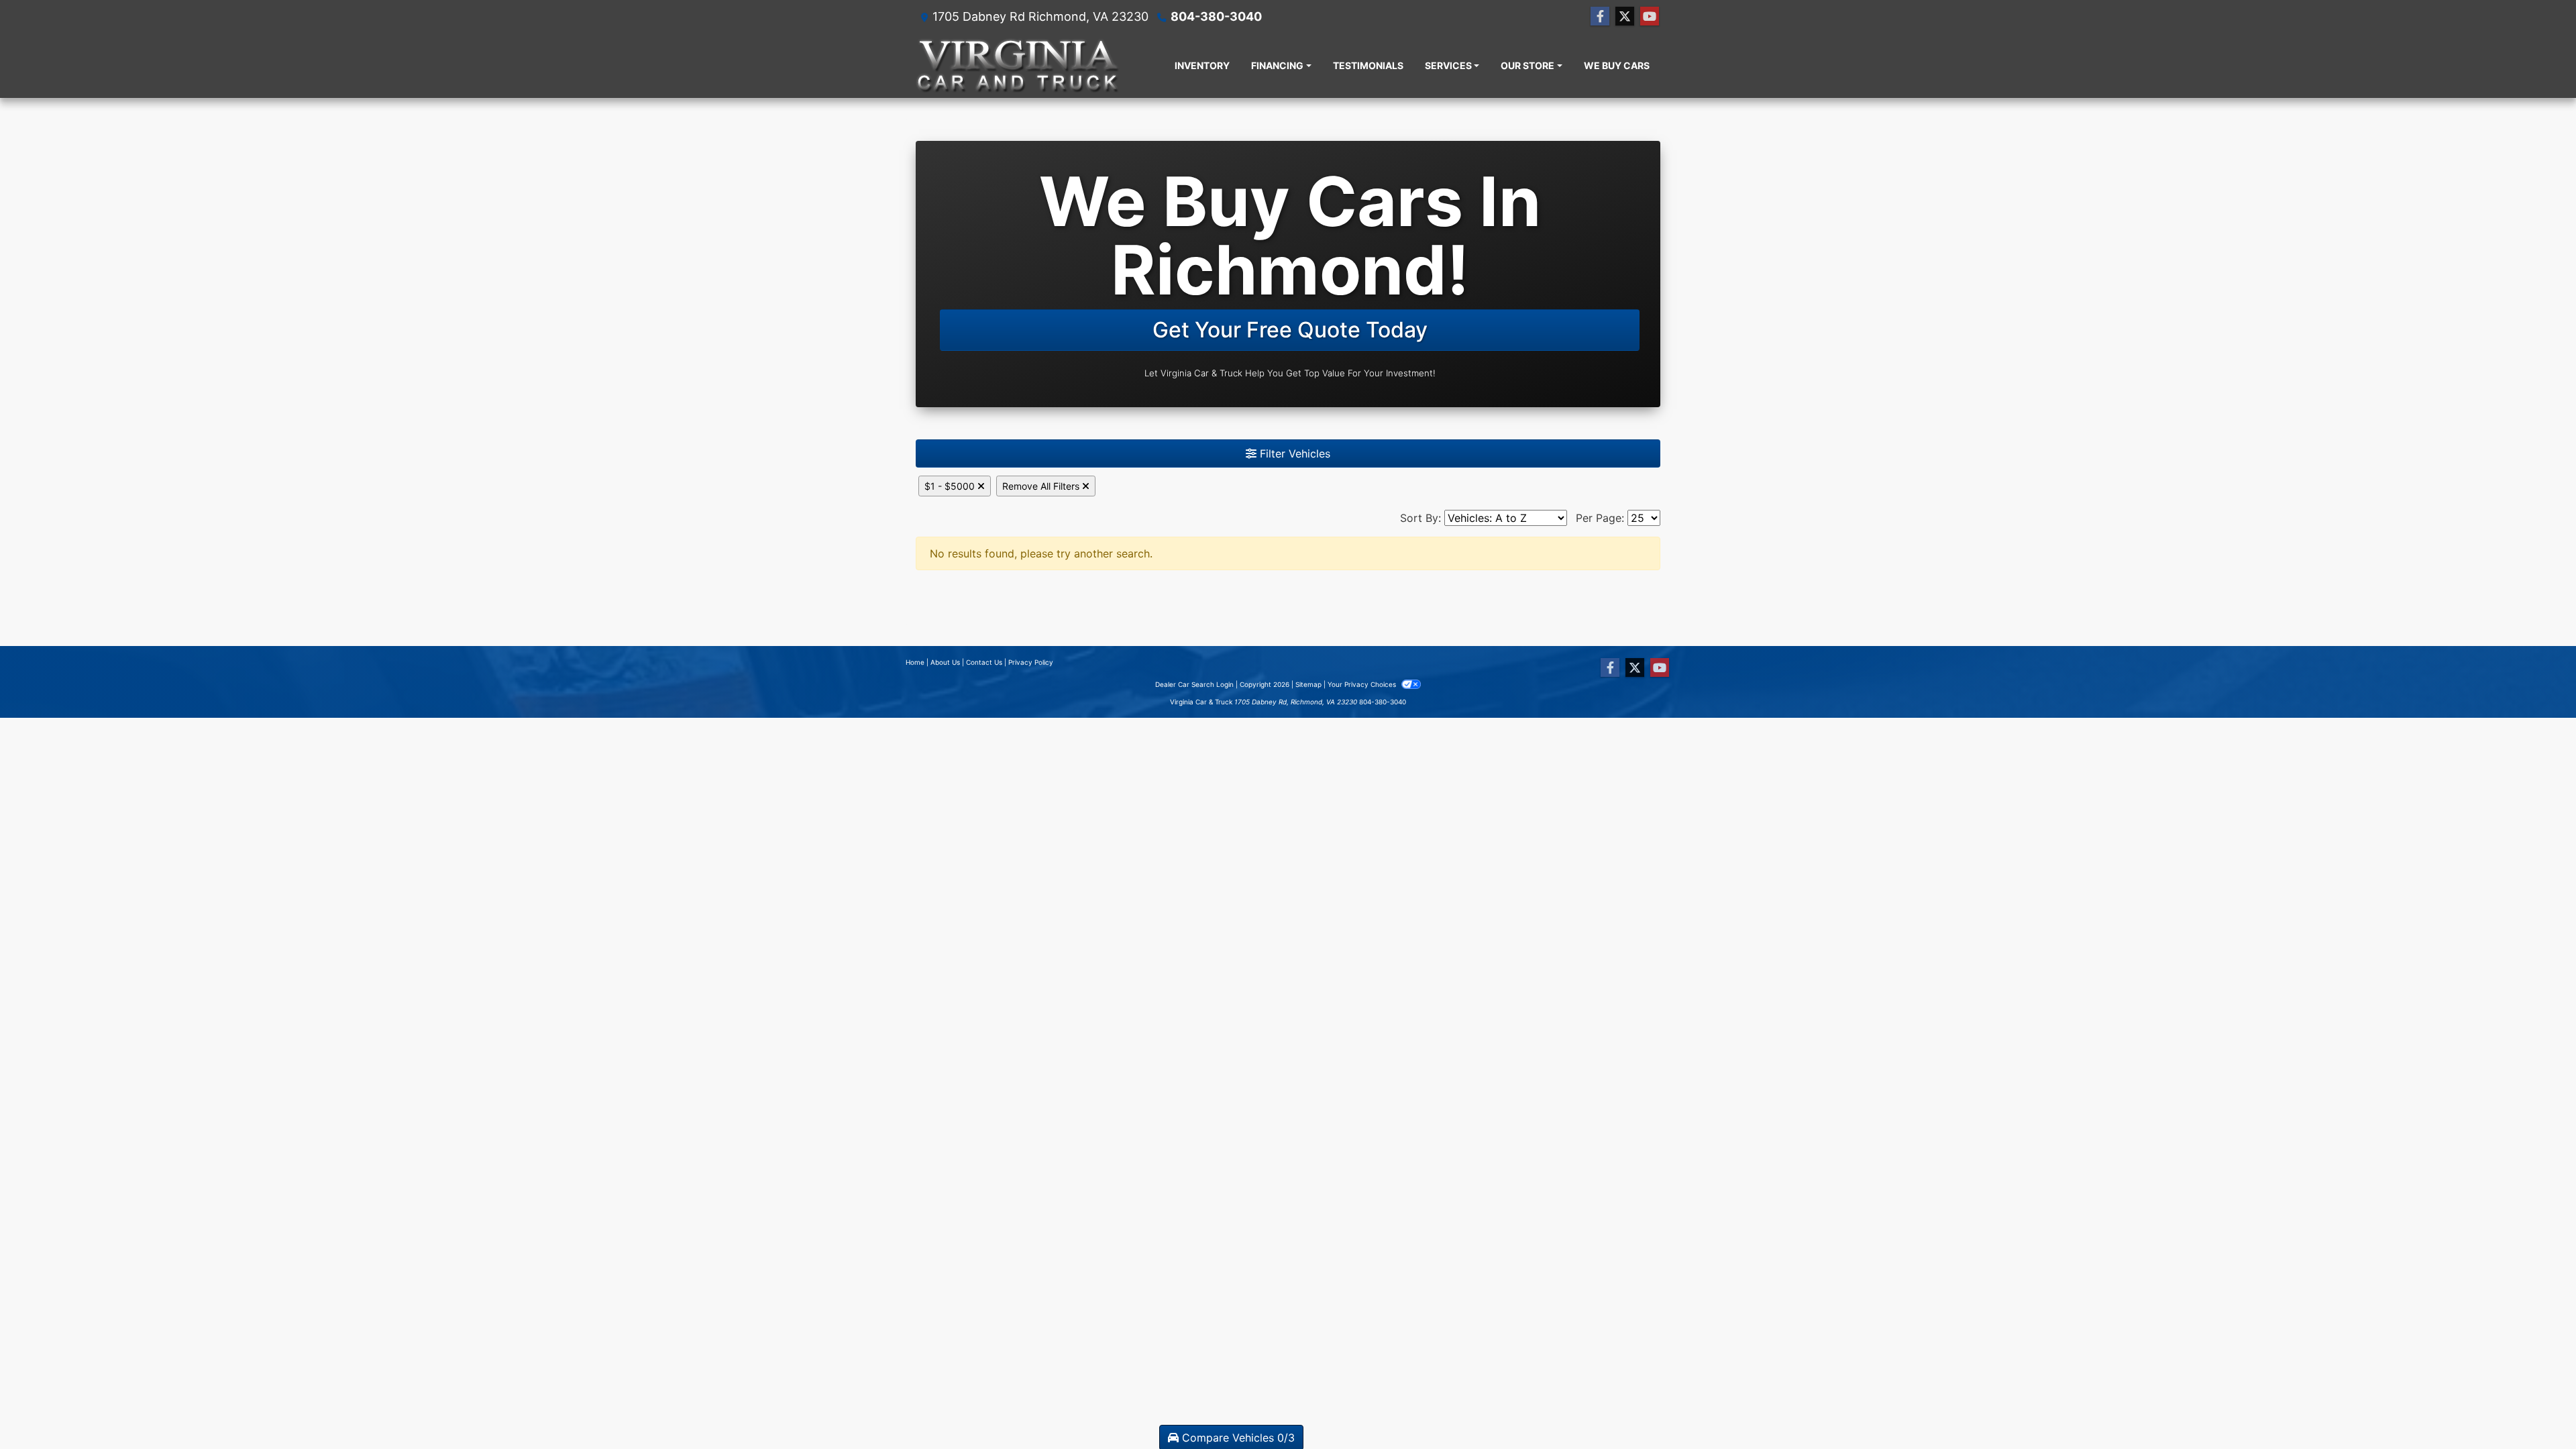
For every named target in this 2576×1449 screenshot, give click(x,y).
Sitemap (1308, 684)
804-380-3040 (1216, 16)
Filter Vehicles (1293, 453)
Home (915, 662)
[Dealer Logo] (1018, 65)
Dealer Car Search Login (1194, 684)
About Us (945, 662)
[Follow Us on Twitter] (1625, 16)
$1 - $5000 (951, 486)
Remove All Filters (1042, 486)
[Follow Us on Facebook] (1600, 16)
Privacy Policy (1031, 662)
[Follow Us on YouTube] (1650, 16)
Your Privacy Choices (1363, 684)
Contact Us (984, 662)
